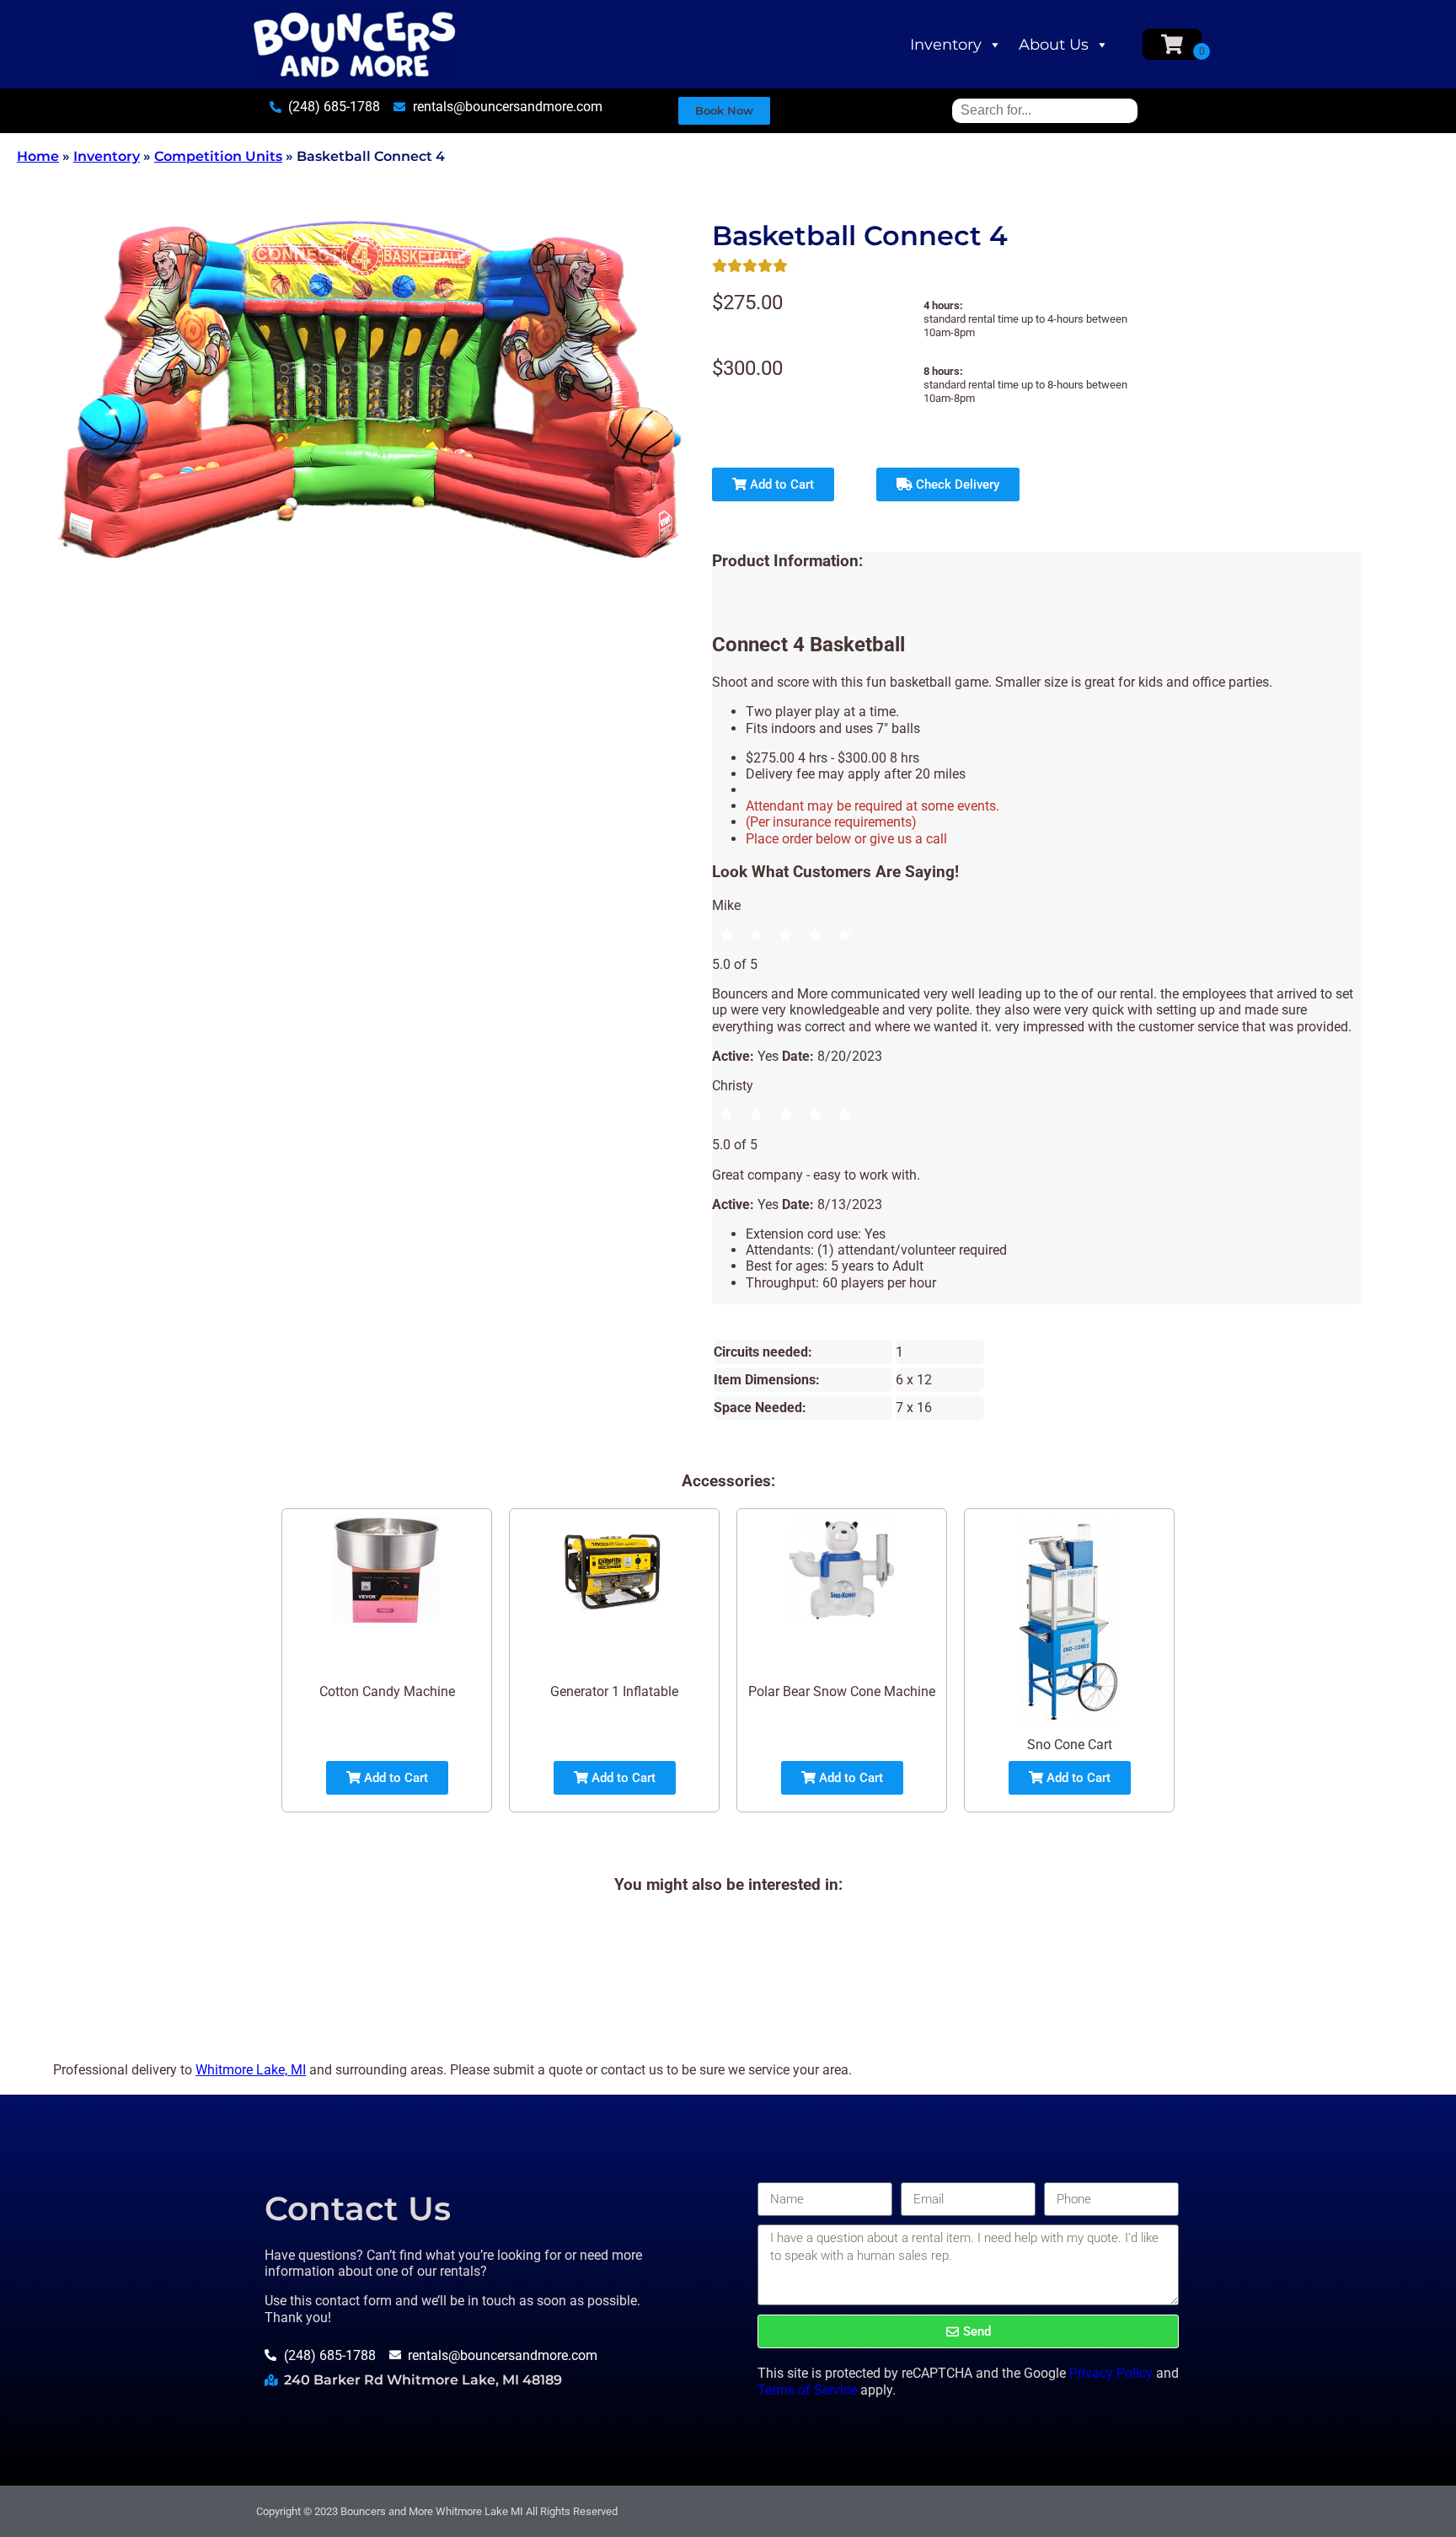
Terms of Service (807, 2390)
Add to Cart (780, 484)
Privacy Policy (1111, 2373)
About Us (1054, 45)
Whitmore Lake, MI (251, 2070)
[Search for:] (1045, 110)
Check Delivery (956, 484)
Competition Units (218, 156)
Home (38, 156)
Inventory (946, 45)
